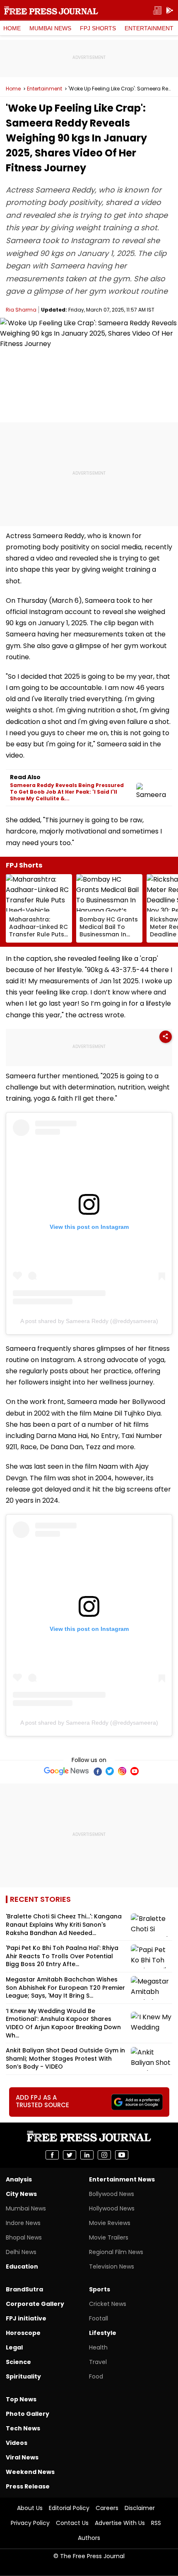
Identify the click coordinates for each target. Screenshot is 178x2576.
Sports (100, 2289)
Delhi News (21, 2252)
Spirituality (23, 2376)
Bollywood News (112, 2194)
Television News (112, 2266)
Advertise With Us (120, 2523)
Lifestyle (103, 2333)
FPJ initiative (26, 2318)
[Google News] (66, 1771)
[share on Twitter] (70, 2155)
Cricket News (108, 2304)
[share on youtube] (122, 2155)
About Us (30, 2508)
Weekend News (30, 2472)
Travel (98, 2362)
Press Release (28, 2486)
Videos (17, 2443)
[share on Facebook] (52, 2155)
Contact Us (72, 2523)
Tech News (23, 2428)
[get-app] (170, 11)
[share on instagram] (104, 2155)
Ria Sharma (21, 310)
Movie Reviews (110, 2223)
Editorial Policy (69, 2508)
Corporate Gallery (35, 2304)
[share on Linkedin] (87, 2155)
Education (22, 2266)
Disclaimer (140, 2508)
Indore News (23, 2223)
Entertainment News (122, 2179)
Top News (21, 2399)
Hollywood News (112, 2208)
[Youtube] (135, 1771)
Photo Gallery (28, 2414)
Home (12, 28)
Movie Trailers (109, 2237)
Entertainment (149, 28)
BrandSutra (24, 2289)
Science (18, 2362)
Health (98, 2347)
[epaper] (157, 11)
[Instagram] (122, 1771)
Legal (14, 2347)
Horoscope (23, 2333)
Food (96, 2376)
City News (21, 2194)
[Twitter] (110, 1771)
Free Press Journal (51, 10)
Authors (89, 2538)
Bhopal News (24, 2237)
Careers (107, 2508)
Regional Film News (116, 2252)
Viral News (22, 2457)
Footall (99, 2318)
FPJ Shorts (98, 28)
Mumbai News (50, 28)
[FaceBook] (97, 1771)
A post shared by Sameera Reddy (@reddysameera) (89, 1321)
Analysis (19, 2179)
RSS (156, 2523)
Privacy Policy (30, 2523)
